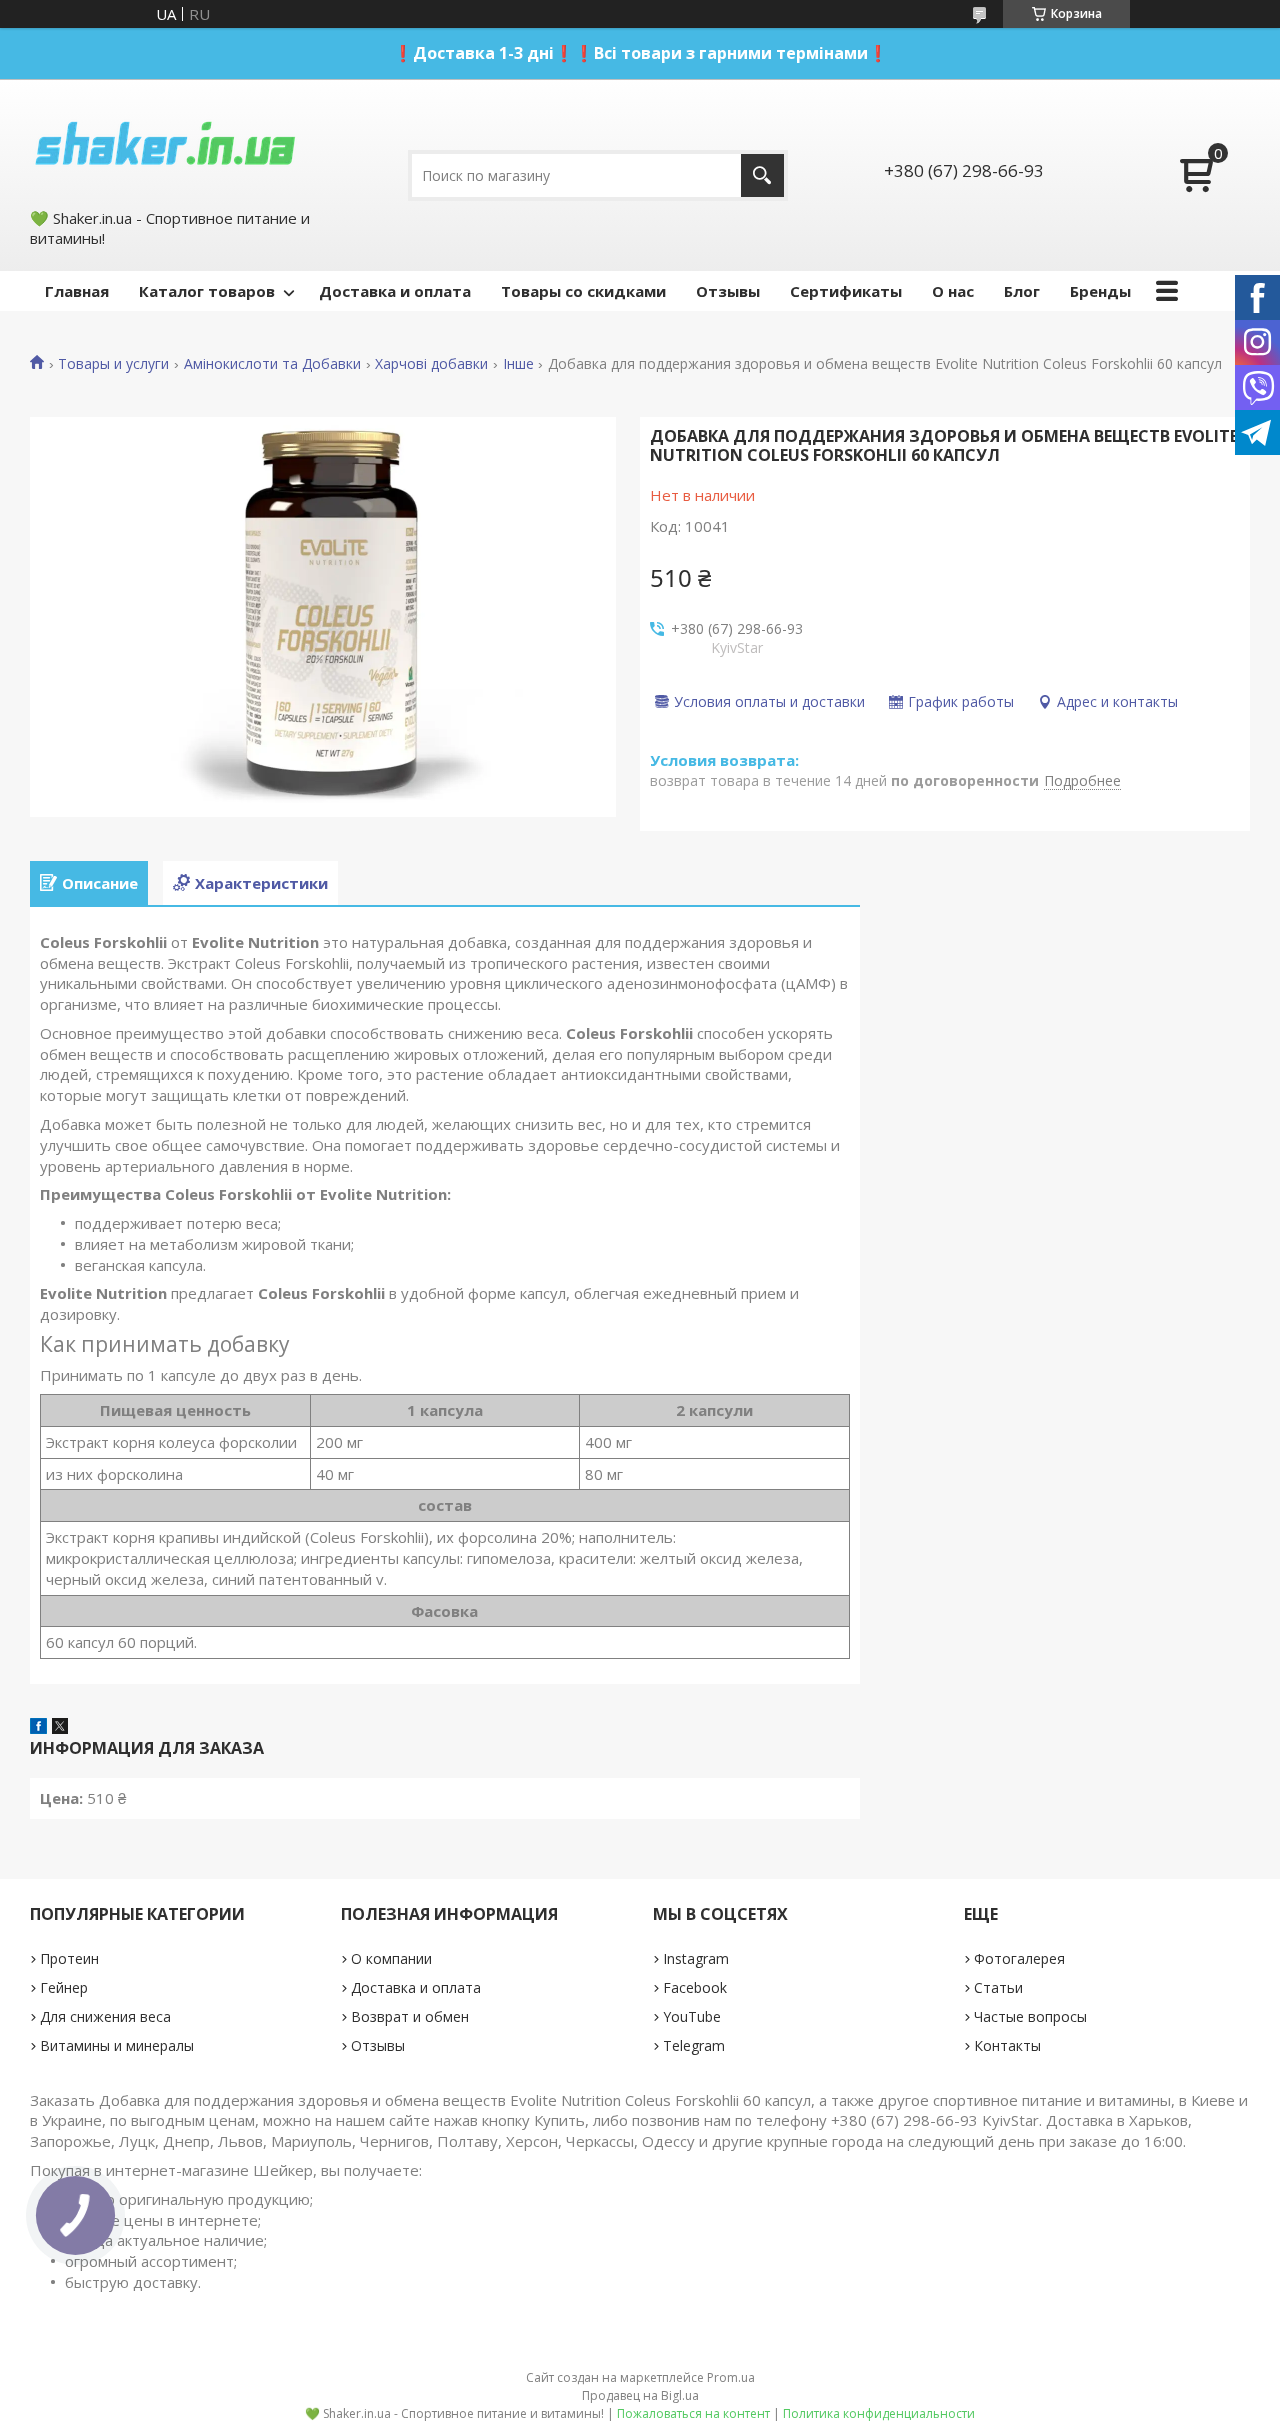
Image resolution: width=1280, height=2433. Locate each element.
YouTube (692, 2016)
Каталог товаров (207, 291)
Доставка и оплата (395, 291)
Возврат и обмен (410, 2016)
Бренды (1100, 291)
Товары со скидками (583, 291)
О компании (391, 1958)
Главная (77, 291)
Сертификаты (846, 291)
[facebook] (38, 1728)
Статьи (998, 1987)
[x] (60, 1728)
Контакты (1007, 2045)
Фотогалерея (1019, 1958)
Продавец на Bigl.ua (640, 2395)
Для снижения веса (105, 2016)
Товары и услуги (113, 364)
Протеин (69, 1958)
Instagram (696, 1958)
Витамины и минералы (117, 2045)
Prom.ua (731, 2377)
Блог (1022, 291)
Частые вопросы (1030, 2016)
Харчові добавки (431, 364)
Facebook (695, 1987)
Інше (518, 364)
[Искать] (762, 175)
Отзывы (728, 291)
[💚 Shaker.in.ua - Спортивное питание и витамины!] (165, 142)
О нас (953, 291)
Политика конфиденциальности (879, 2413)
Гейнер (64, 1987)
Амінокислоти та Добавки (272, 364)
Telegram (694, 2045)
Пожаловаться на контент (693, 2413)
